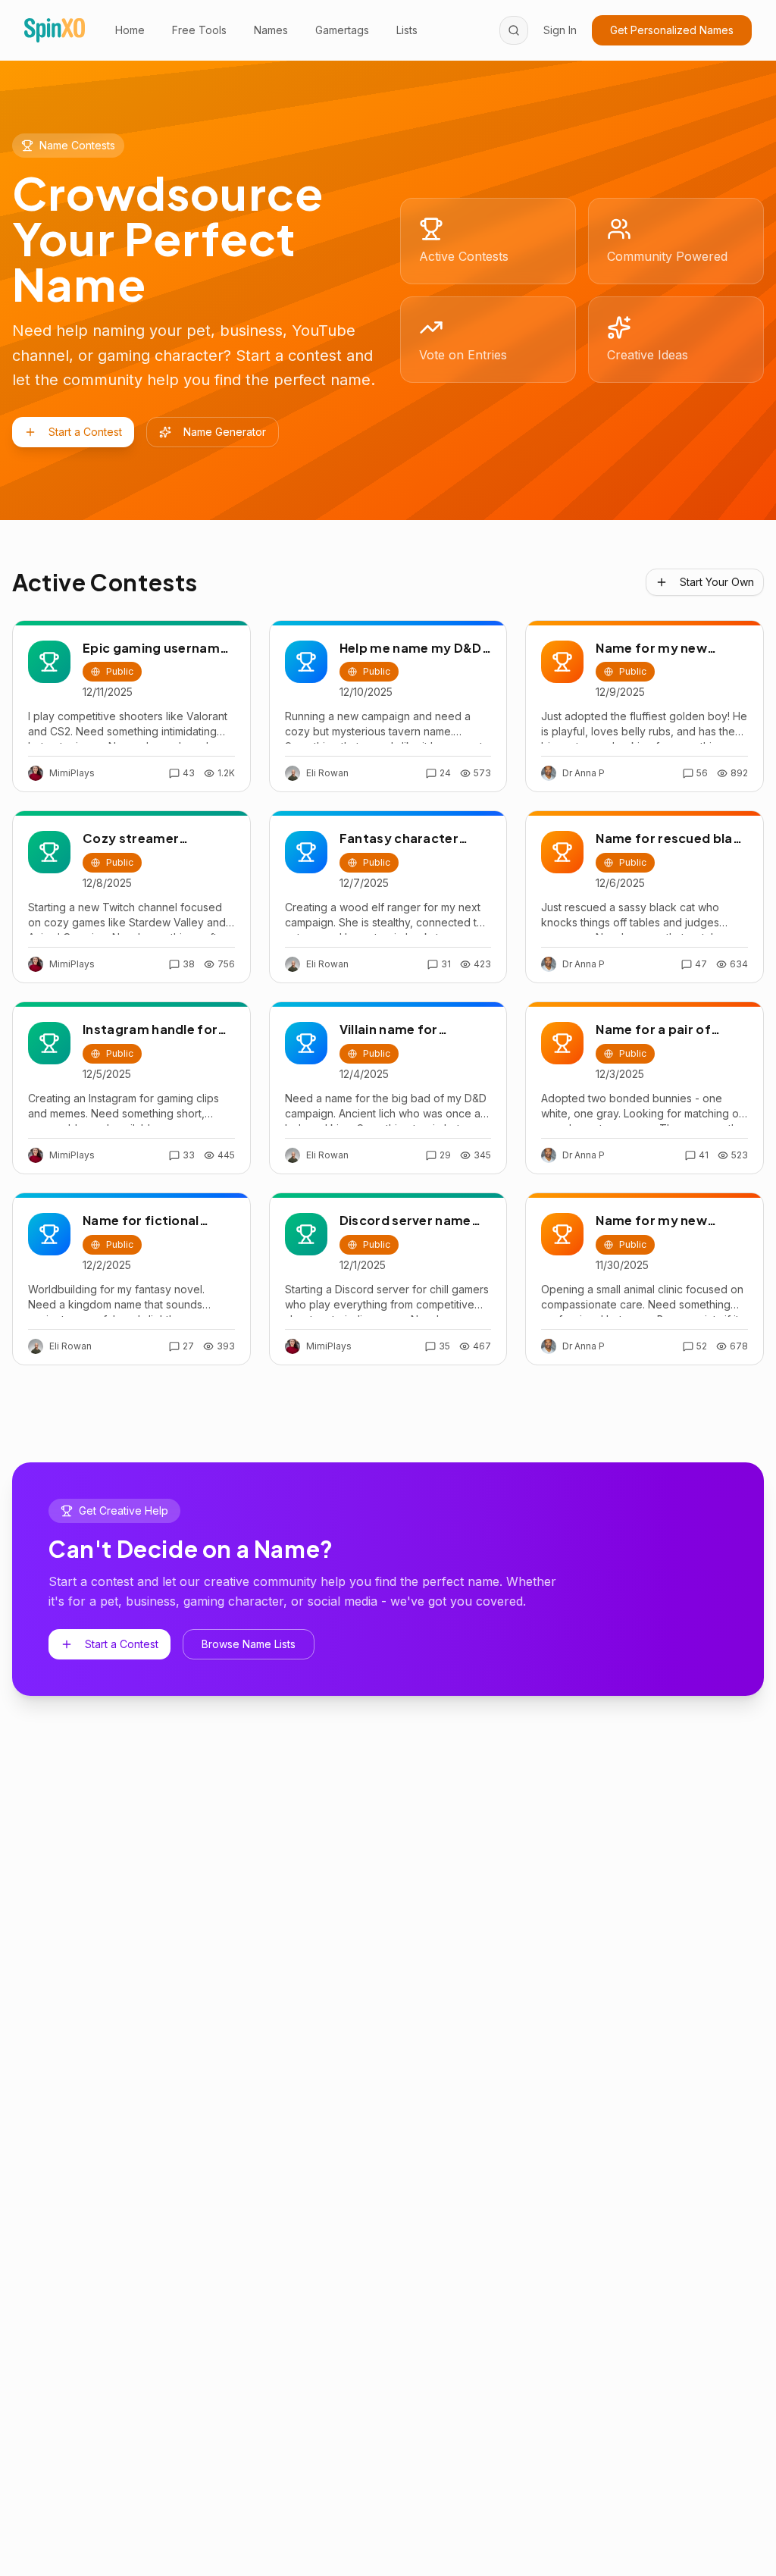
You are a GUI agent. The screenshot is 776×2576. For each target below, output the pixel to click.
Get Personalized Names (672, 30)
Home (130, 30)
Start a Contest (85, 432)
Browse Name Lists (249, 1644)
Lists (407, 30)
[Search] (514, 30)
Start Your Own (717, 582)
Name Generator (225, 432)
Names (271, 30)
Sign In (560, 30)
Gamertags (342, 30)
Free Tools (199, 30)
